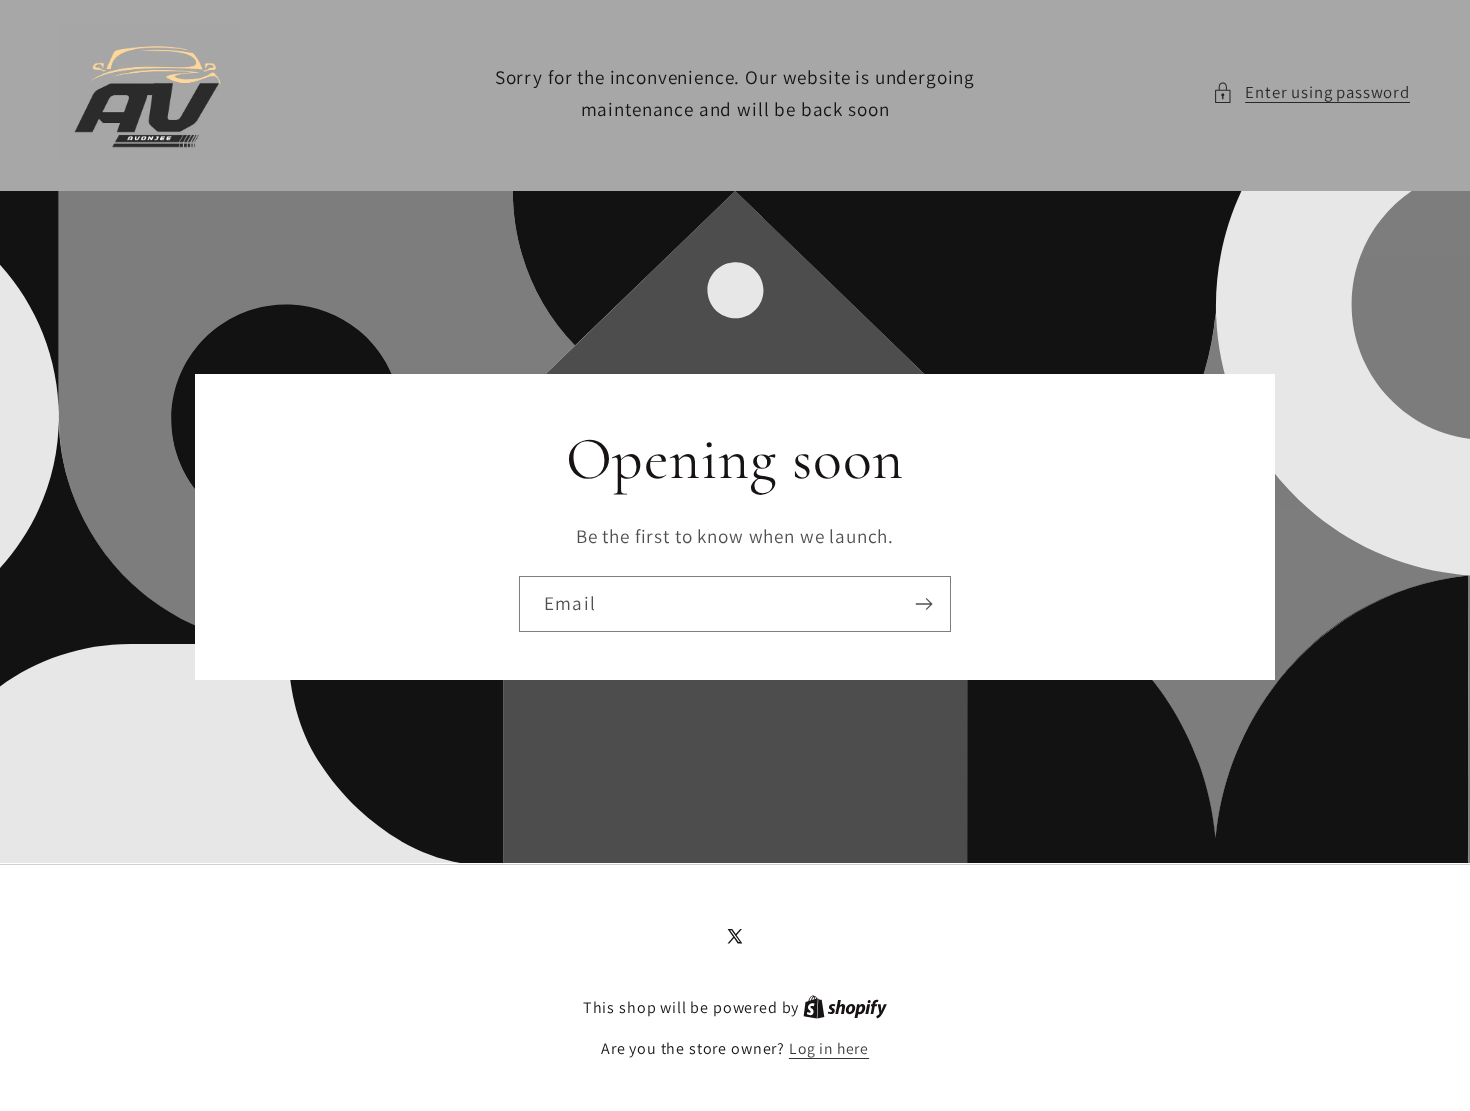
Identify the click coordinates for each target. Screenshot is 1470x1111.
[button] (1311, 93)
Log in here (829, 1048)
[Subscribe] (923, 604)
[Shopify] (845, 1007)
